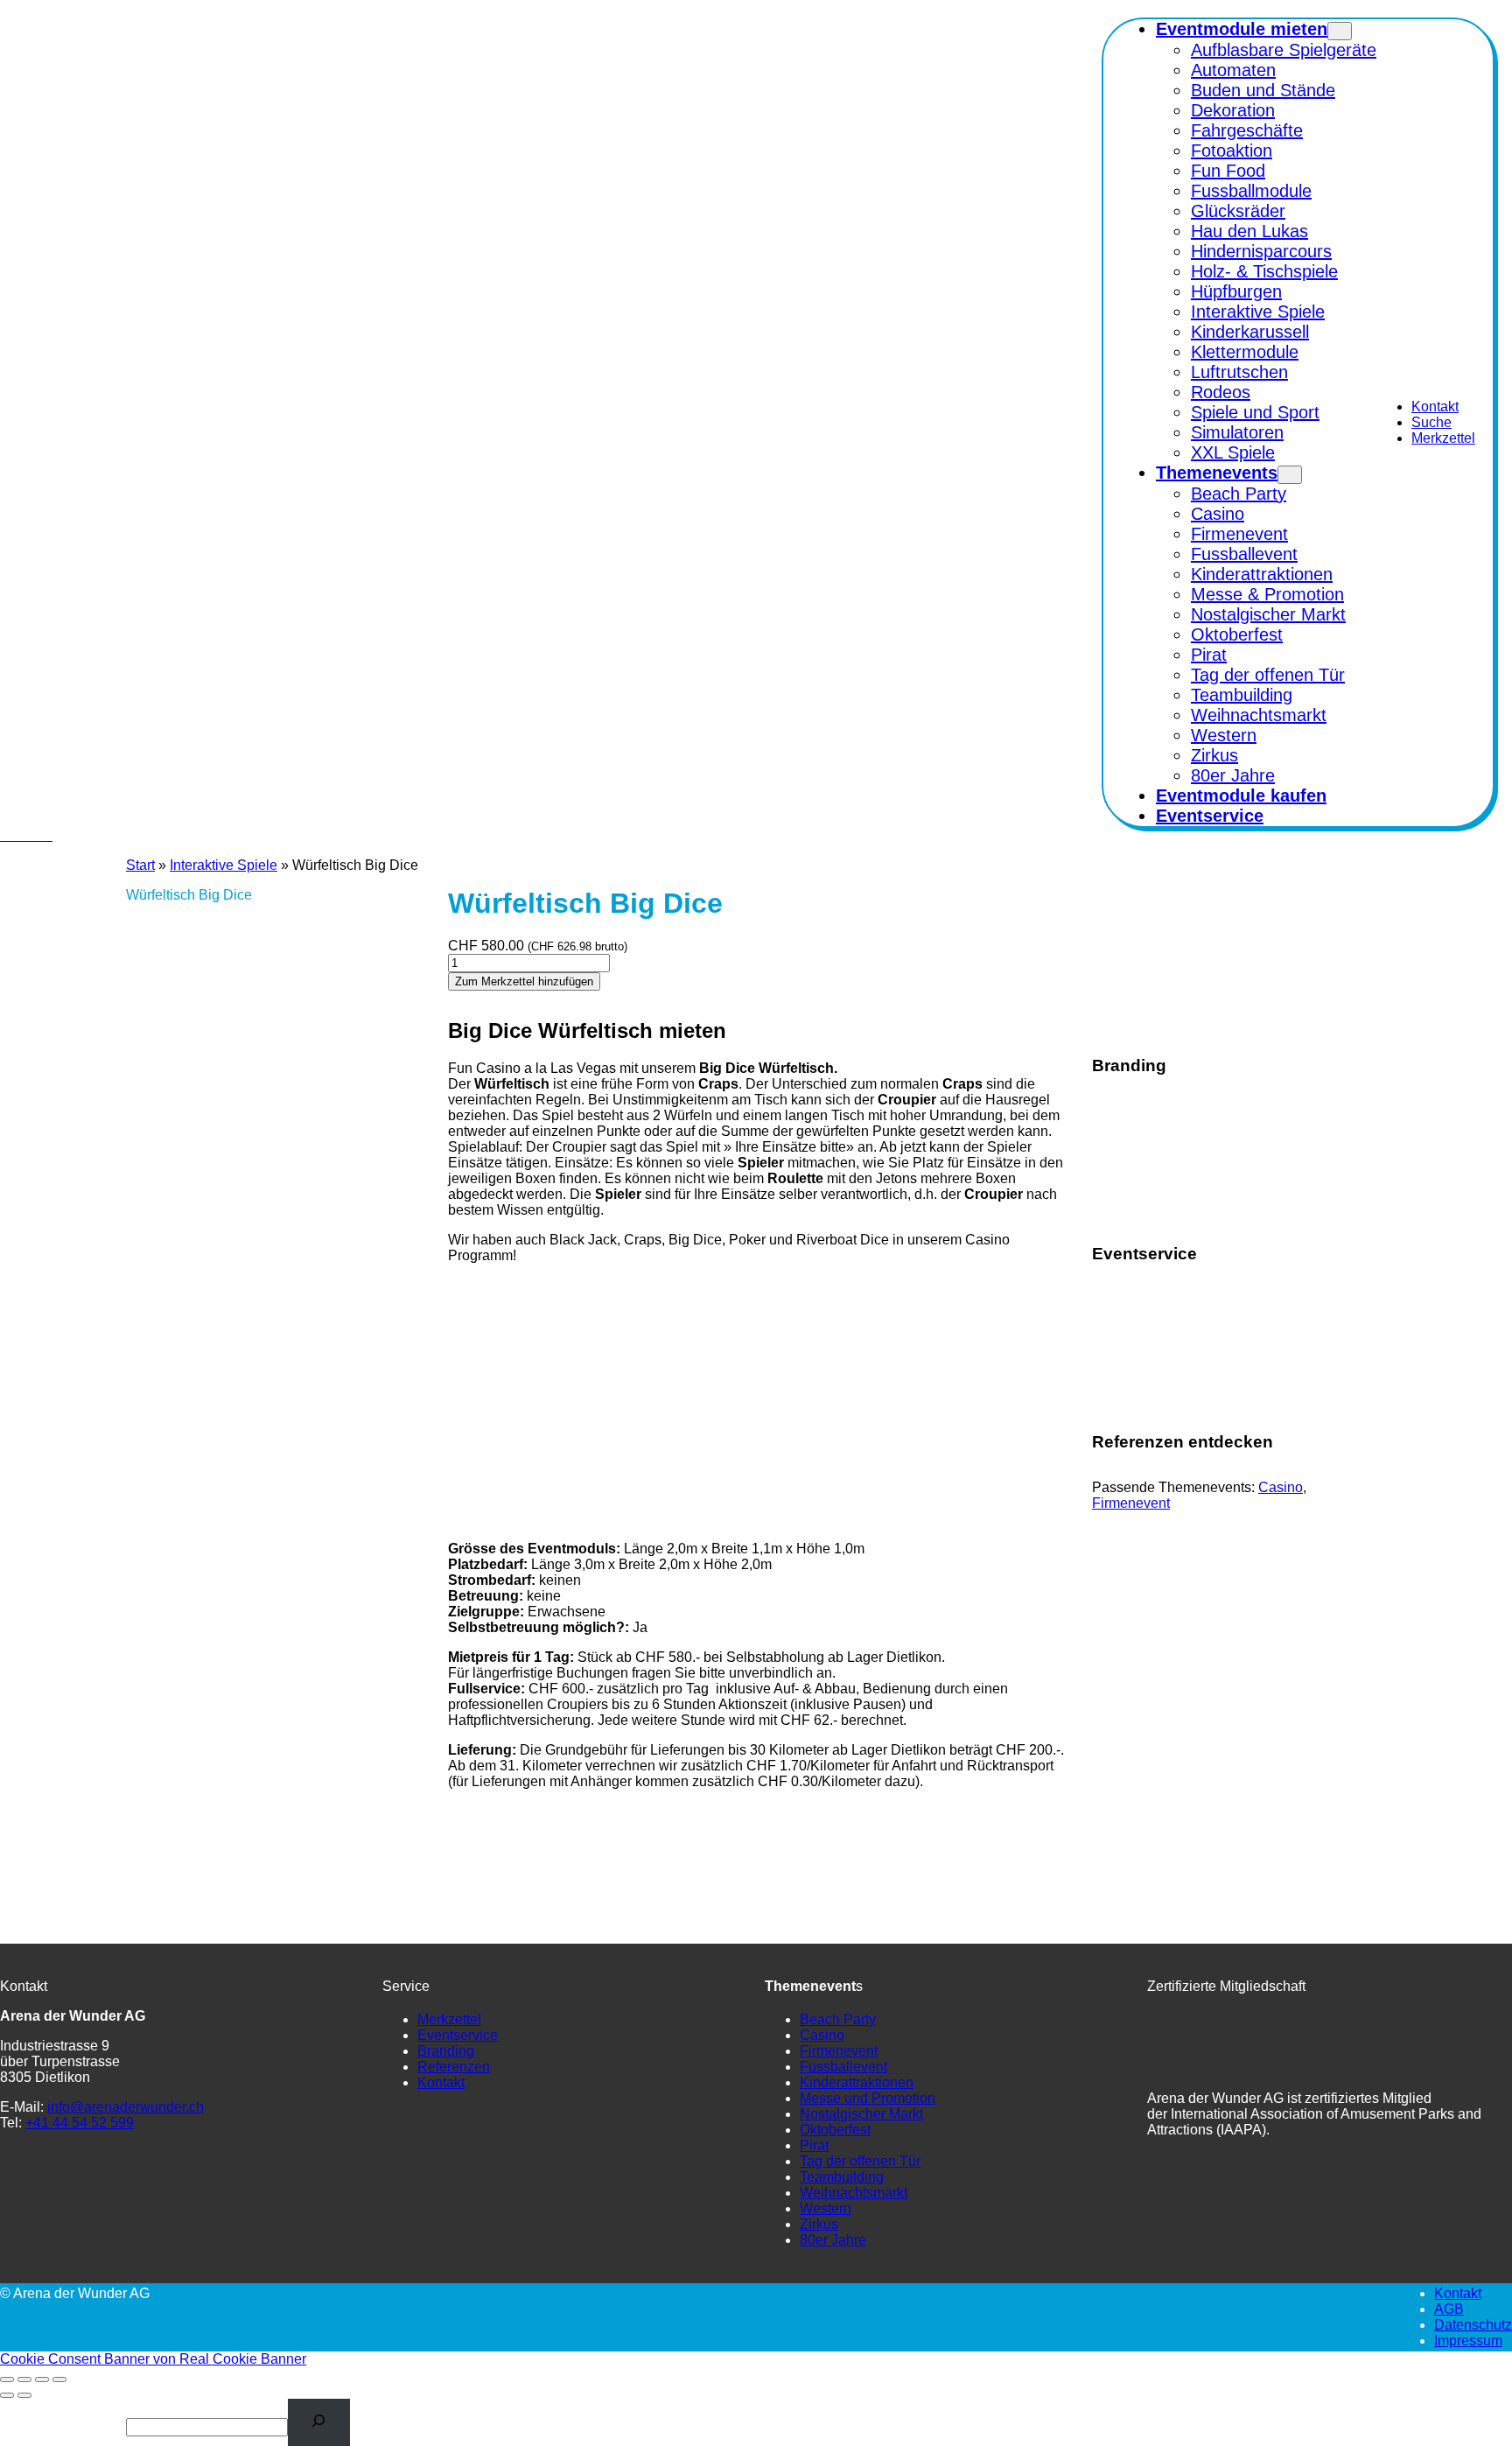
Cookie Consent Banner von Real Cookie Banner (153, 2359)
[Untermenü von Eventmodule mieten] (1340, 31)
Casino (1281, 1487)
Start (140, 865)
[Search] (319, 2422)
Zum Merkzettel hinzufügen (524, 981)
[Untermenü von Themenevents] (1290, 475)
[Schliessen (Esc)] (59, 2379)
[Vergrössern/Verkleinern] (7, 2379)
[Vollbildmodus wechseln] (24, 2379)
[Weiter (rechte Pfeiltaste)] (24, 2395)
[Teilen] (42, 2379)
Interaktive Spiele (224, 865)
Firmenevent (1131, 1503)
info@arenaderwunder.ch (126, 2107)
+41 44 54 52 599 (80, 2123)
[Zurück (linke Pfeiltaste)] (7, 2395)
